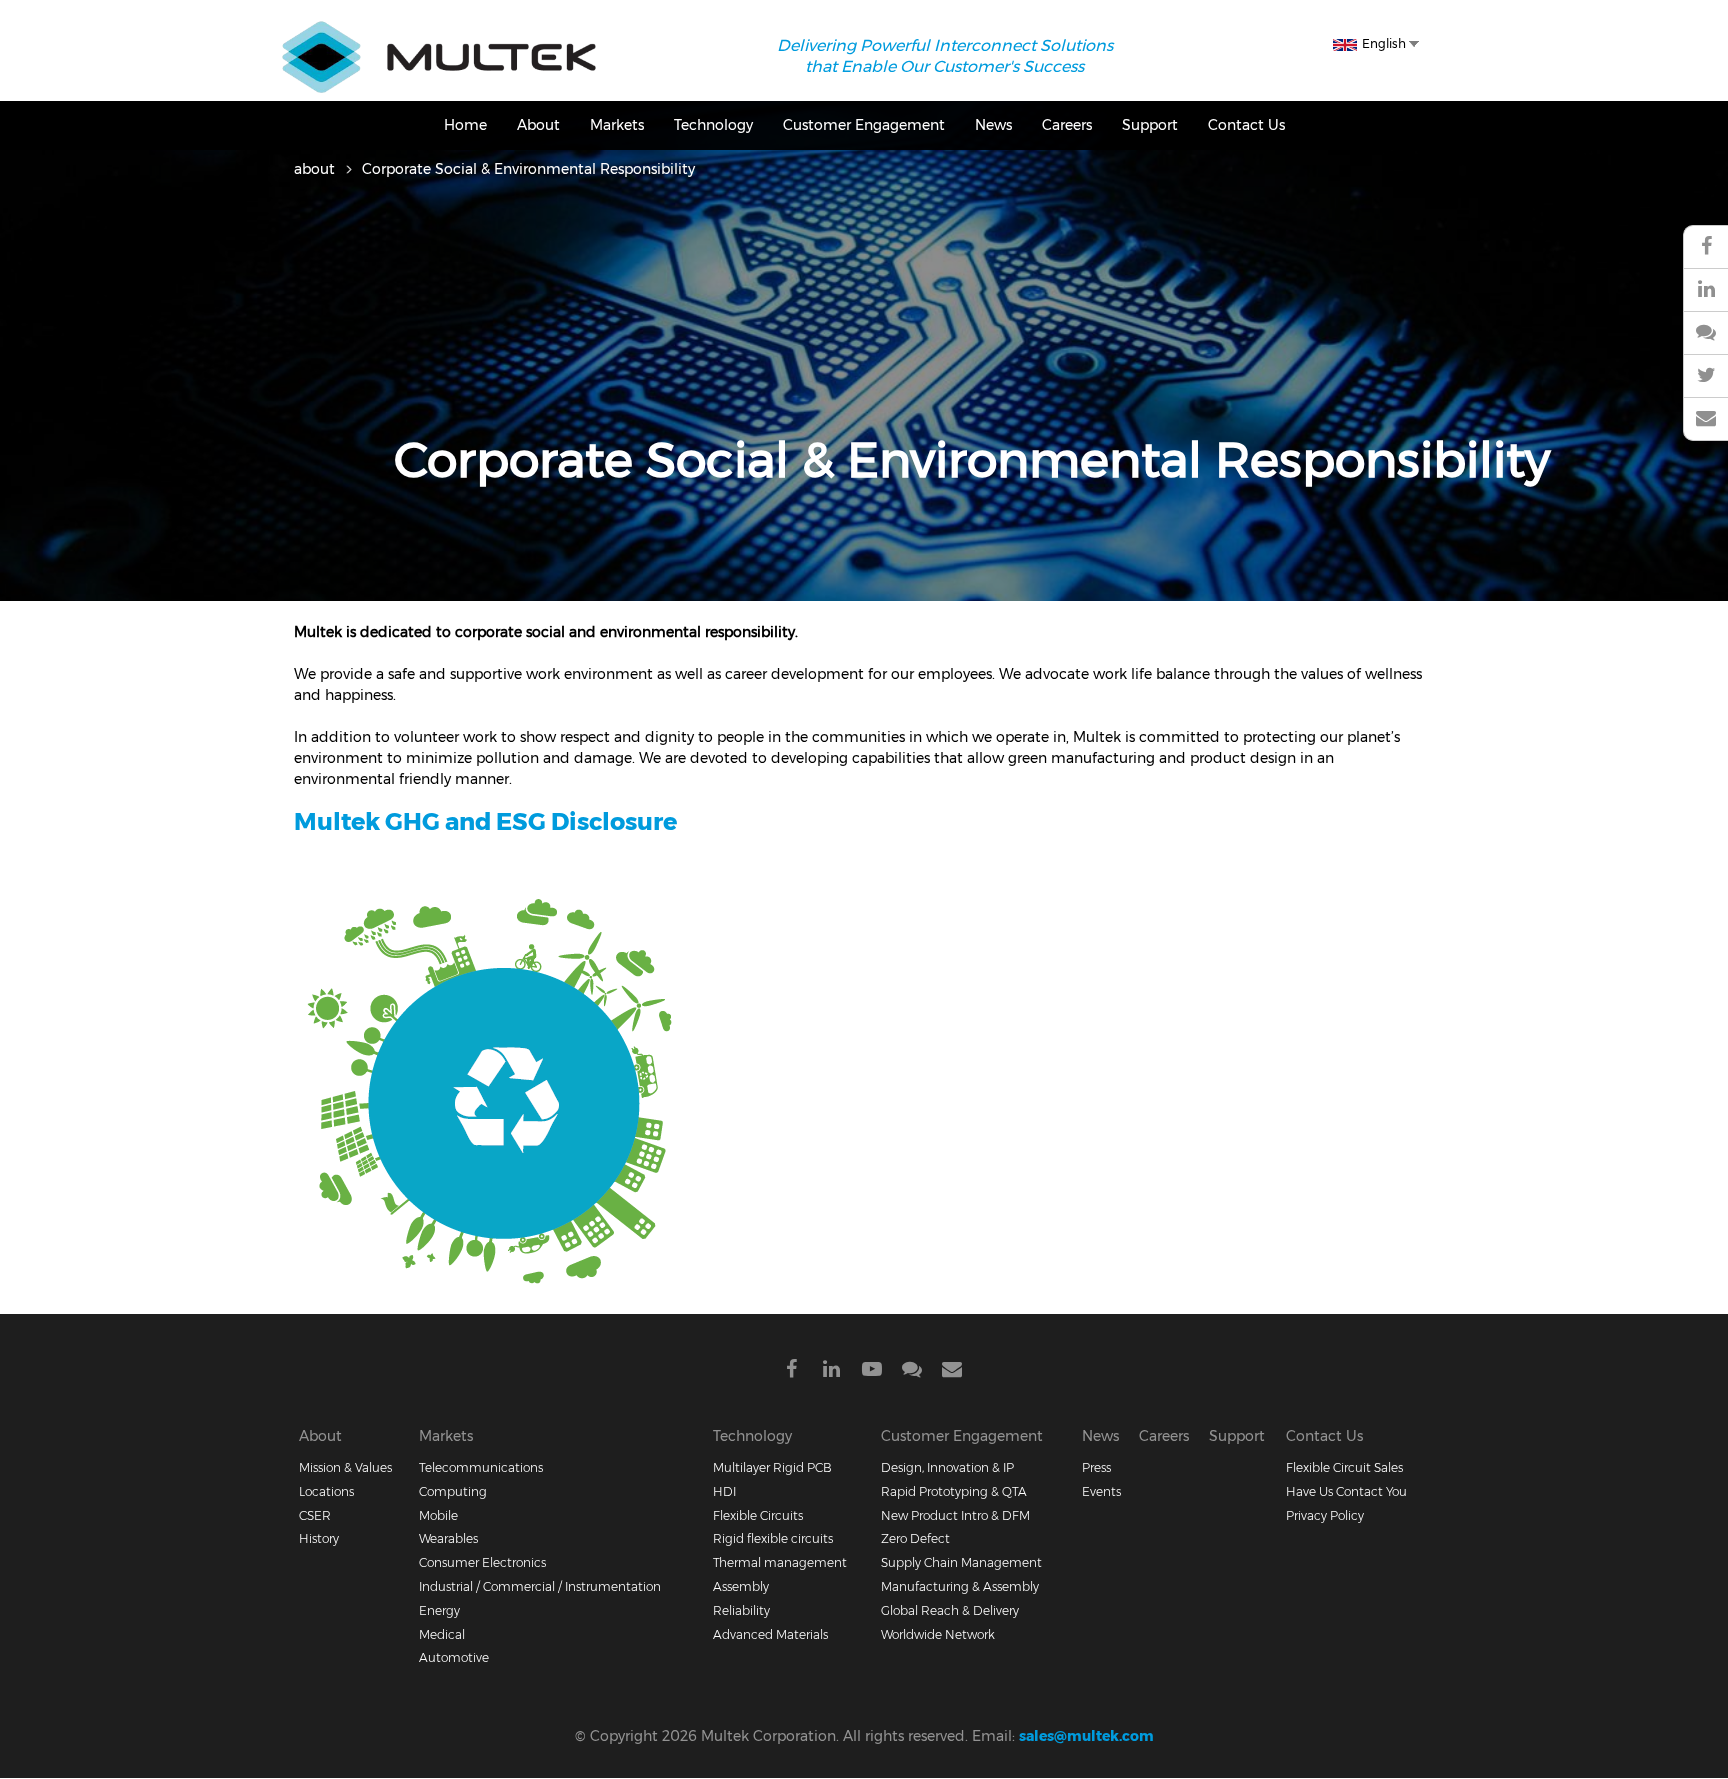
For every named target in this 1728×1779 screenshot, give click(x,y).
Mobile (438, 1515)
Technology (713, 125)
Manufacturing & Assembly (960, 1586)
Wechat (1705, 333)
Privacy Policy (1325, 1515)
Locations (326, 1491)
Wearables (448, 1538)
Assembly (741, 1586)
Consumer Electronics (482, 1562)
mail (1705, 419)
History (319, 1538)
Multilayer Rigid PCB (772, 1467)
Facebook (792, 1372)
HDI (724, 1491)
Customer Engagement (864, 125)
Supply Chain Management (961, 1562)
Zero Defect (915, 1538)
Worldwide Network (938, 1634)
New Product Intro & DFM (955, 1515)
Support (1150, 125)
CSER (315, 1515)
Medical (442, 1634)
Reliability (741, 1610)
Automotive (454, 1657)
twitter (1705, 376)
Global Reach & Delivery (950, 1610)
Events (1101, 1491)
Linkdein (832, 1372)
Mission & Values (345, 1467)
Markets (617, 125)
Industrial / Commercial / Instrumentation (540, 1586)
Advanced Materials (770, 1634)
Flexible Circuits (758, 1515)
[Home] (439, 31)
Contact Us (1246, 125)
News (993, 125)
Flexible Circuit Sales (1344, 1467)
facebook (1705, 247)
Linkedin (1705, 290)
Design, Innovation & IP (947, 1467)
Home (465, 125)
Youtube (872, 1372)
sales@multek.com (1086, 1736)
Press (1096, 1467)
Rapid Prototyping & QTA (954, 1491)
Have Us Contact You (1346, 1491)
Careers (1067, 125)
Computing (453, 1491)
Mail (952, 1372)
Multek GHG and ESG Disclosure (485, 821)
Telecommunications (481, 1467)
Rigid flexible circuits (773, 1538)
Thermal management (780, 1562)
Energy (439, 1610)
